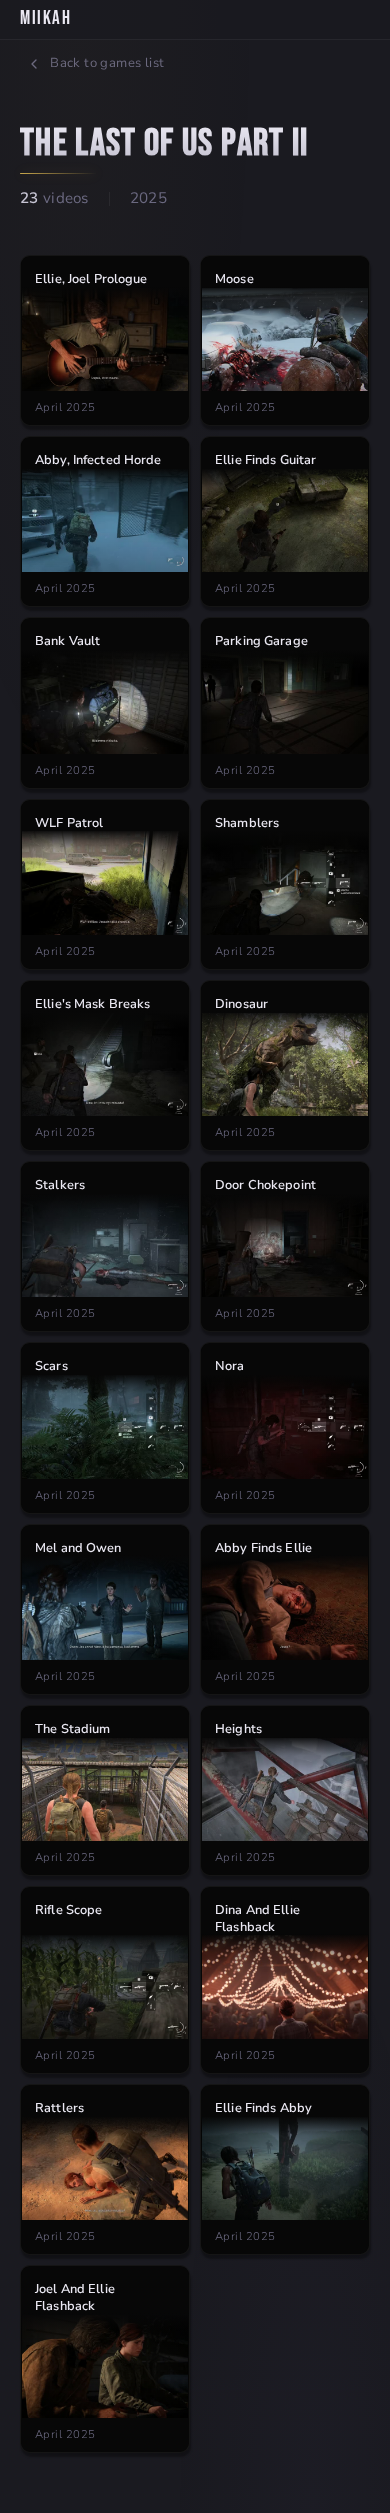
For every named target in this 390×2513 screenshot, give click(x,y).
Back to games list (107, 63)
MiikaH (45, 18)
